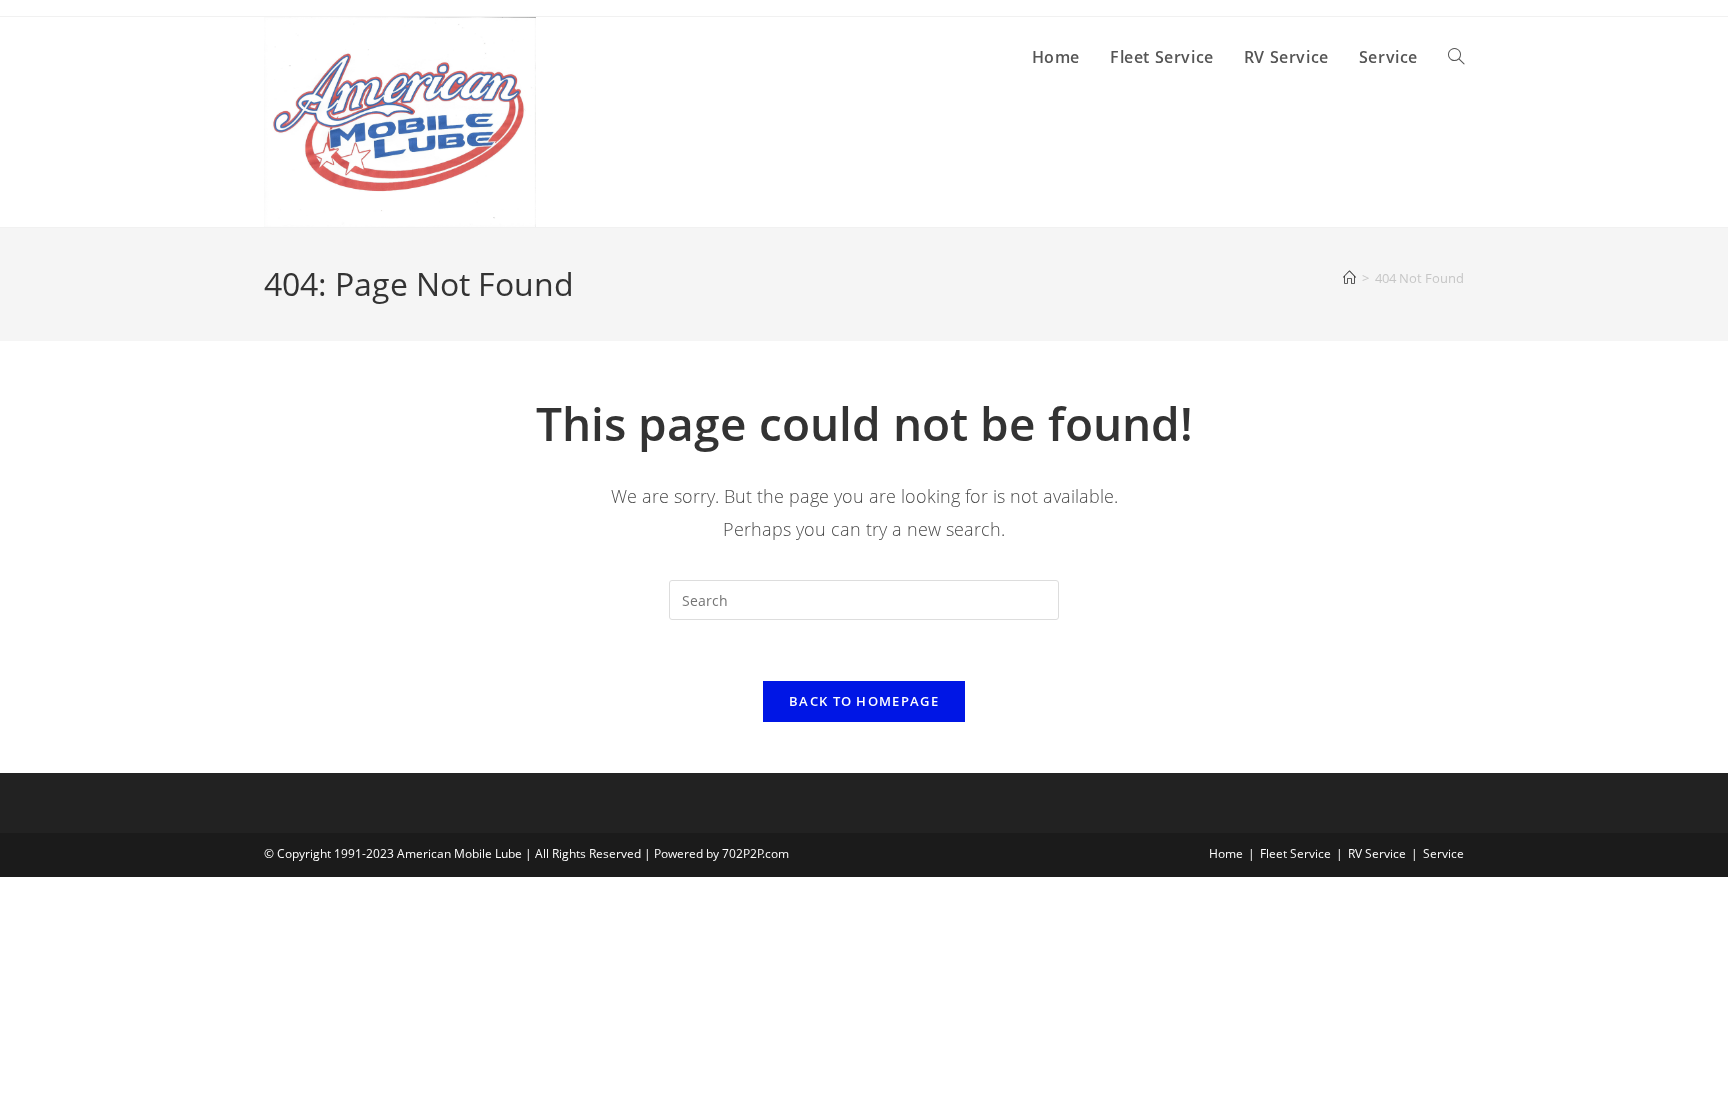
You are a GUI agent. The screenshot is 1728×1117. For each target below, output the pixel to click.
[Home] (1349, 278)
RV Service (1377, 853)
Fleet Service (1295, 853)
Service (1443, 853)
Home (1226, 853)
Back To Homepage (864, 701)
